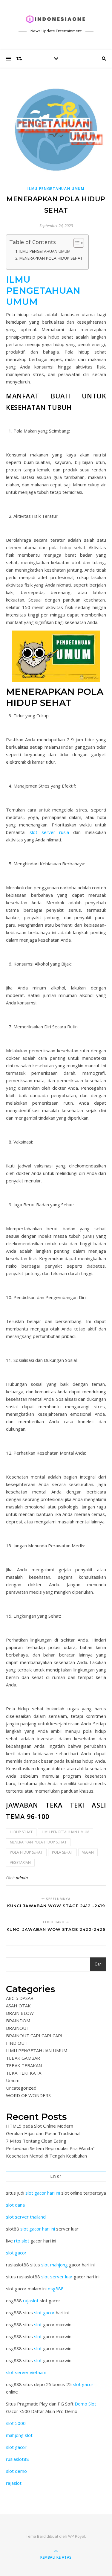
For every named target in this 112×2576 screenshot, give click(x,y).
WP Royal (77, 2536)
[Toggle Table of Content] (76, 243)
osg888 (56, 2289)
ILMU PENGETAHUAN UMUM (56, 189)
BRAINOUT (18, 2028)
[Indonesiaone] (56, 19)
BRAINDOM (18, 2021)
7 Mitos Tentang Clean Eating (36, 2141)
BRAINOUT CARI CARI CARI (34, 2035)
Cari (98, 1964)
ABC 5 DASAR (20, 1998)
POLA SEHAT (62, 1852)
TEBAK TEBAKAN (24, 2065)
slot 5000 (16, 2423)
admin (22, 1878)
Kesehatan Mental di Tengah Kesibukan (46, 2156)
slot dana (15, 2205)
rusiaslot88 (17, 2459)
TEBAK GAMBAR (23, 2058)
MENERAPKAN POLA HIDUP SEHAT (51, 258)
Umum (13, 2080)
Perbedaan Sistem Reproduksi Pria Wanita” (50, 2148)
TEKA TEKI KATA (24, 2073)
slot (38, 2324)
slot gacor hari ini (43, 2193)
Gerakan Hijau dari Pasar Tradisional (43, 2133)
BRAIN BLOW (20, 2013)
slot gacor (16, 2253)
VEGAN (88, 1852)
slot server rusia (49, 832)
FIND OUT (17, 2043)
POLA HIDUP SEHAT (26, 1852)
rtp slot (22, 2241)
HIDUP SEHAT (21, 1832)
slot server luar (57, 2277)
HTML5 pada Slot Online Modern (40, 2126)
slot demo (16, 2471)
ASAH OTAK (18, 2006)
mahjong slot (19, 2435)
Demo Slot (85, 2404)
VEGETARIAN (20, 1862)
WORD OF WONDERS (28, 2095)
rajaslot (31, 2301)
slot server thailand (26, 2217)
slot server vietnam (26, 2372)
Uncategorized (21, 2088)
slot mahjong (55, 2265)
